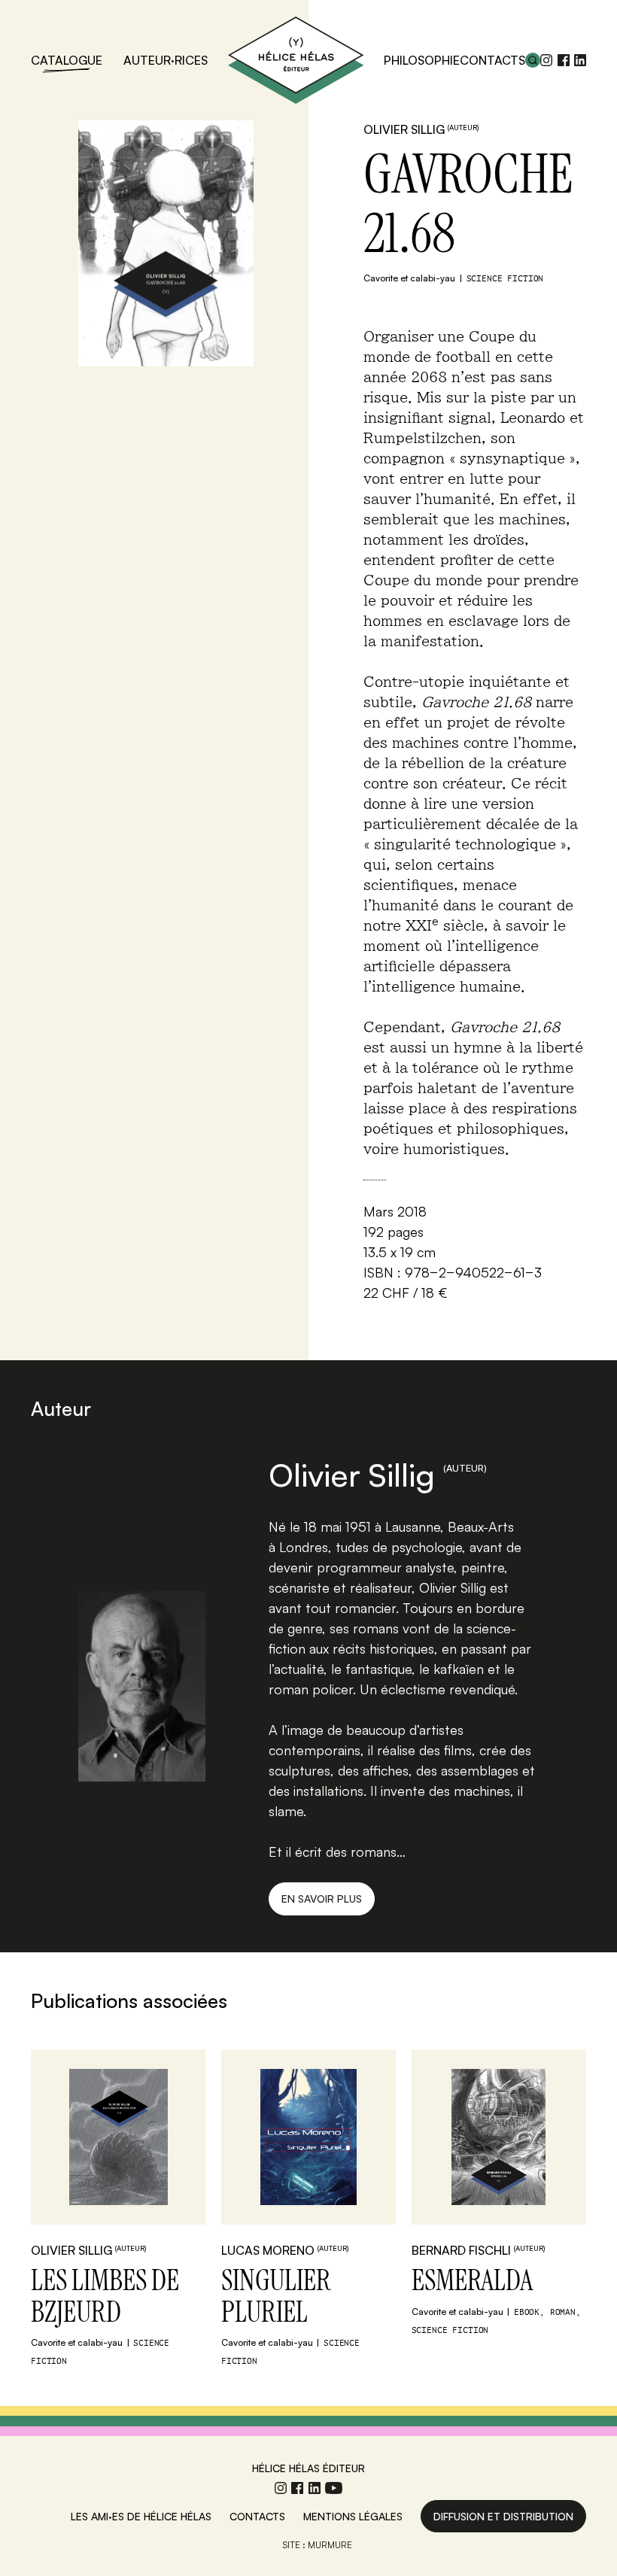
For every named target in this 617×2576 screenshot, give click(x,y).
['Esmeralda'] (499, 2137)
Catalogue (67, 60)
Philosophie (422, 60)
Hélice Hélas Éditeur (296, 60)
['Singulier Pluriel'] (308, 2137)
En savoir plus (322, 1899)
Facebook (564, 60)
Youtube (334, 2488)
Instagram (546, 60)
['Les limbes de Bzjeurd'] (118, 2137)
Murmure (330, 2545)
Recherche (533, 60)
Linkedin (580, 60)
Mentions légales (353, 2516)
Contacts (492, 60)
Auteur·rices (166, 60)
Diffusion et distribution (503, 2516)
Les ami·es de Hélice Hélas (141, 2516)
